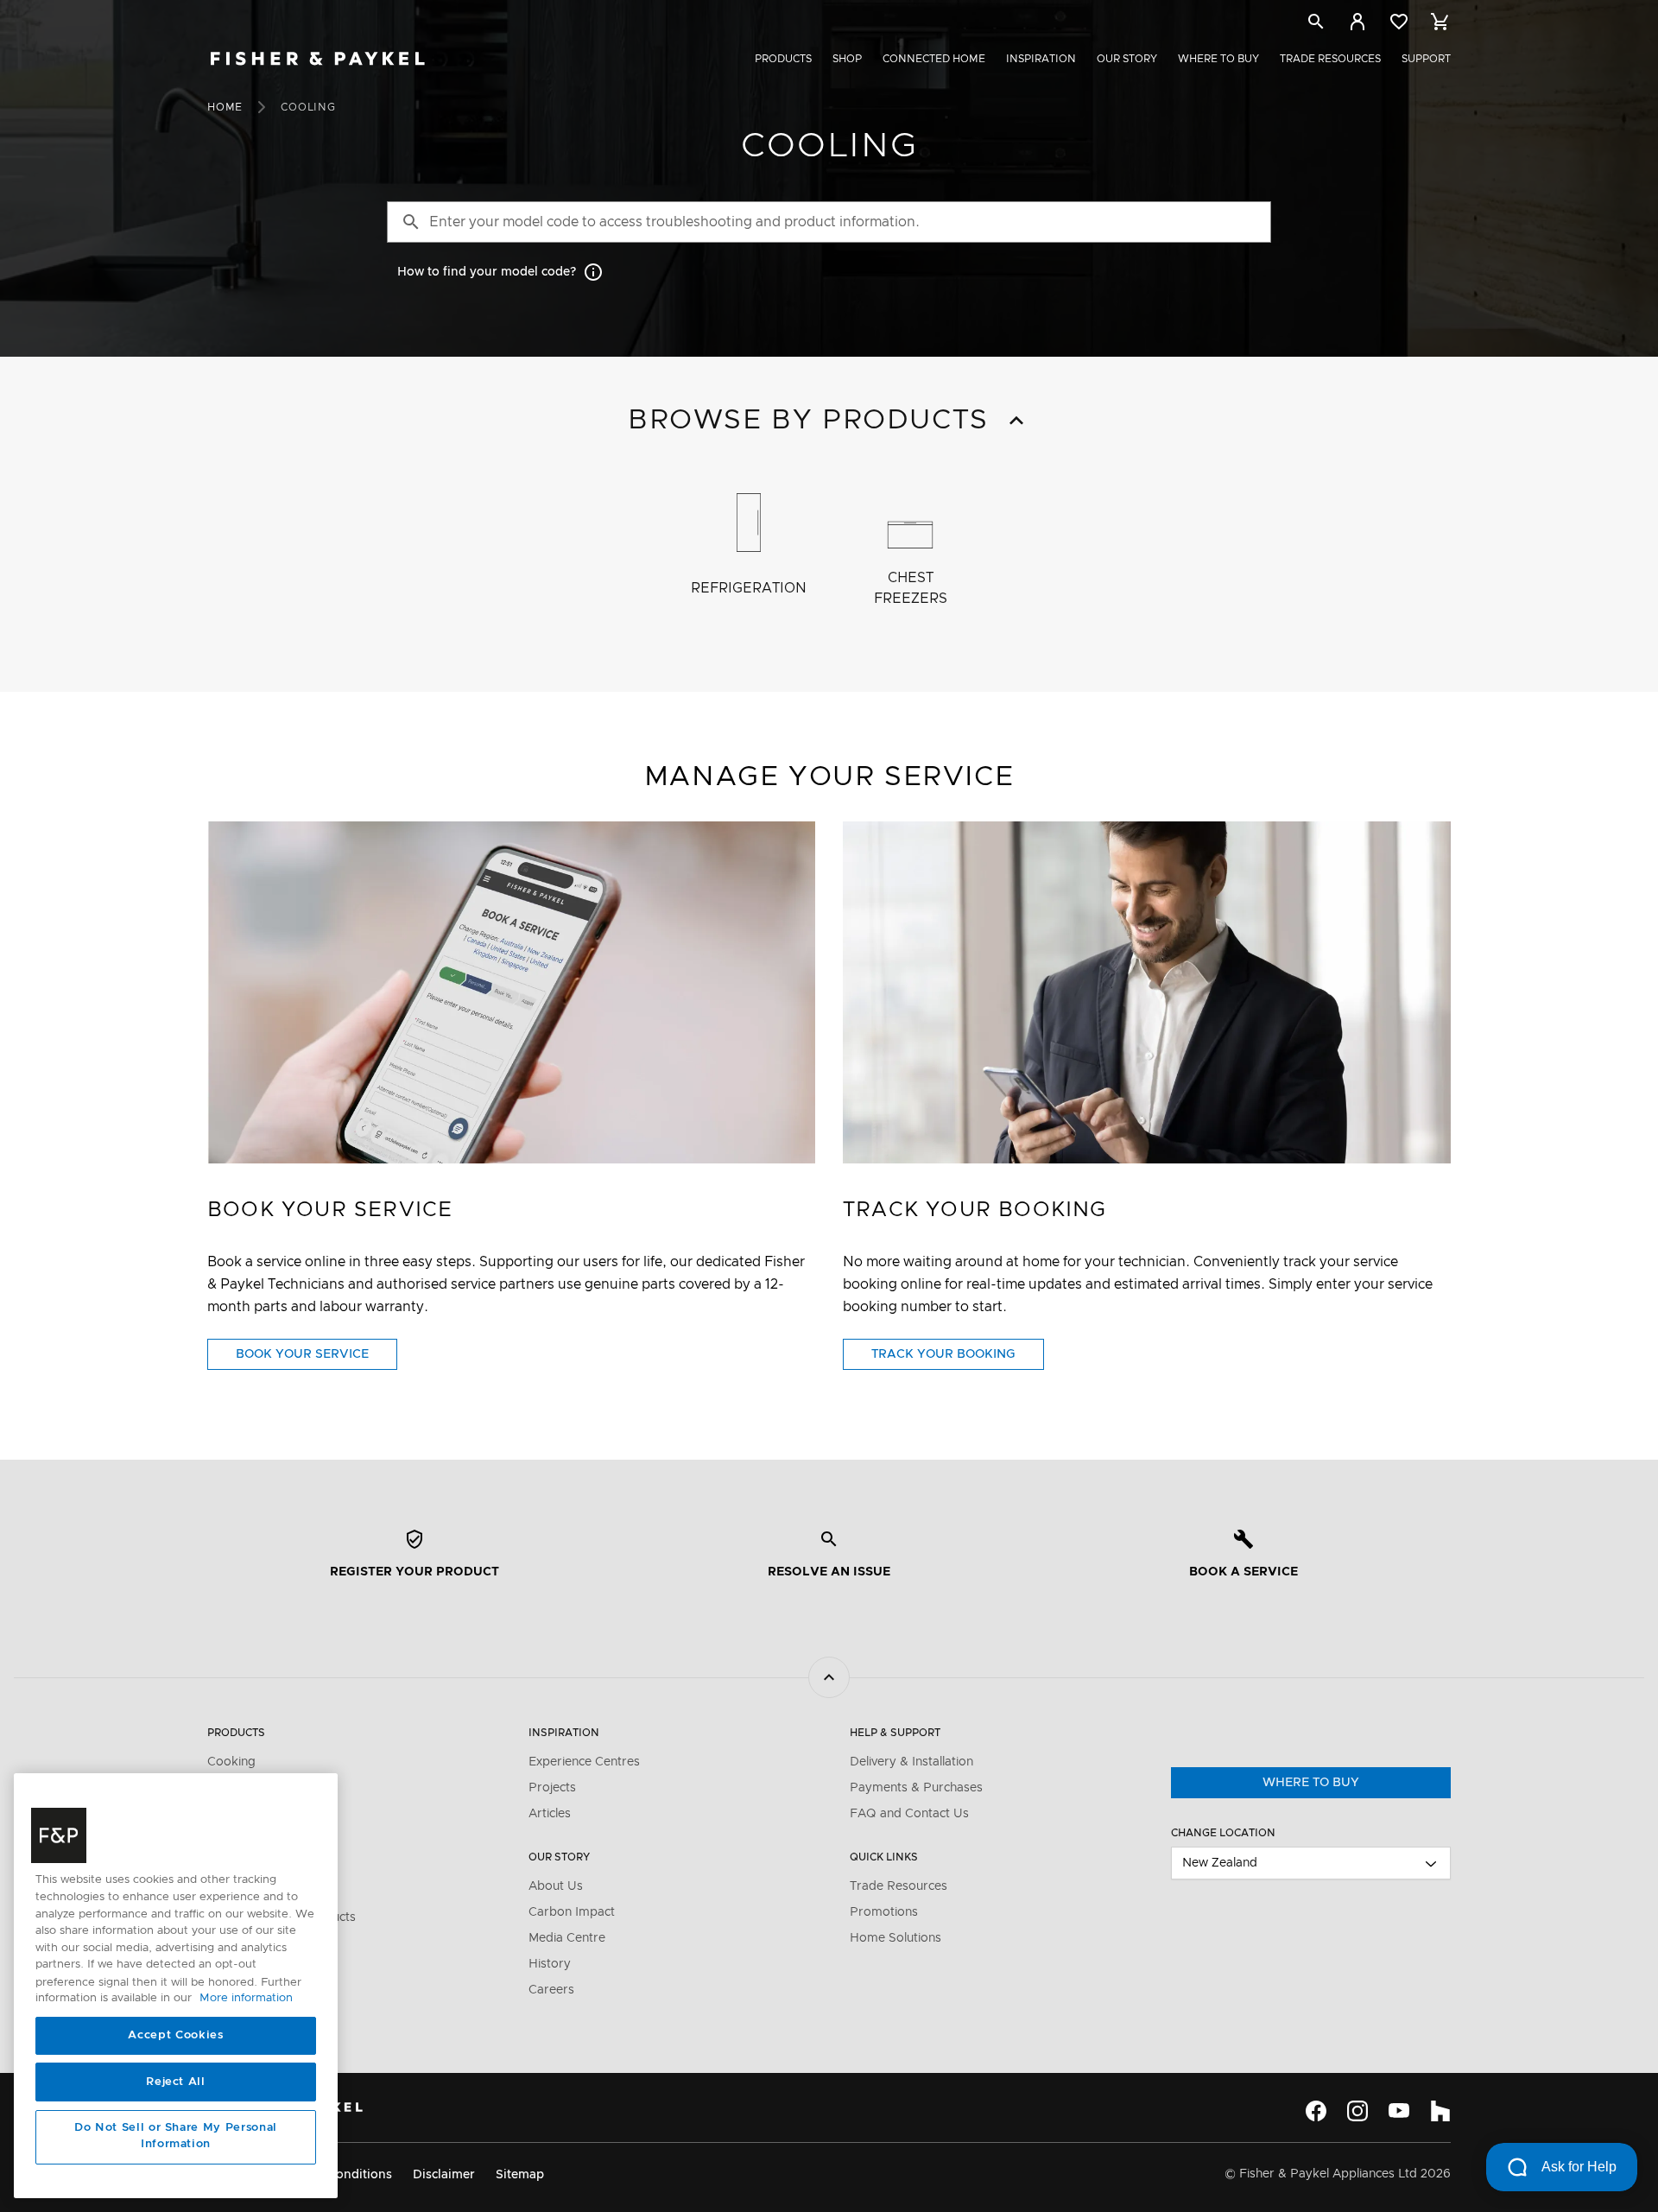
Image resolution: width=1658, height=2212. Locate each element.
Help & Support (895, 1733)
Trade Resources (1330, 59)
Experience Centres (584, 1762)
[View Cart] (1440, 22)
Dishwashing (243, 1840)
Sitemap (520, 2175)
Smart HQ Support (262, 1990)
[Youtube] (1399, 2111)
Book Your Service (316, 1359)
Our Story (1127, 59)
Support (1426, 59)
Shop (847, 59)
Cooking (231, 1762)
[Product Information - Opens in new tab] (1147, 992)
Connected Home (934, 59)
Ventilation (237, 1788)
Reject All (176, 2082)
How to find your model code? (487, 272)
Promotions (884, 1912)
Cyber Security (250, 2016)
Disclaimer (444, 2175)
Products (783, 59)
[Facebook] (1316, 2111)
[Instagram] (1357, 2111)
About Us (556, 1886)
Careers (551, 1990)
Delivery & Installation (911, 1762)
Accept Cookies (175, 2035)
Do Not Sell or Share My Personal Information (176, 2136)
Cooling (229, 1814)
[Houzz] (1440, 2111)
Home (225, 107)
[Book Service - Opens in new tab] (511, 992)
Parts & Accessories (265, 1892)
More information (246, 1999)
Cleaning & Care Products (282, 1917)
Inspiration (1041, 59)
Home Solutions (895, 1938)
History (550, 1964)
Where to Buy (1218, 59)
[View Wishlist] (1399, 22)
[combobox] (1311, 1863)
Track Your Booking (958, 1359)
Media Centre (567, 1938)
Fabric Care (241, 1866)
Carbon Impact (572, 1912)
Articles (550, 1814)
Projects (552, 1788)
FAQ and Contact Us (909, 1814)
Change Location (1223, 1833)
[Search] (1316, 25)
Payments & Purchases (916, 1788)
